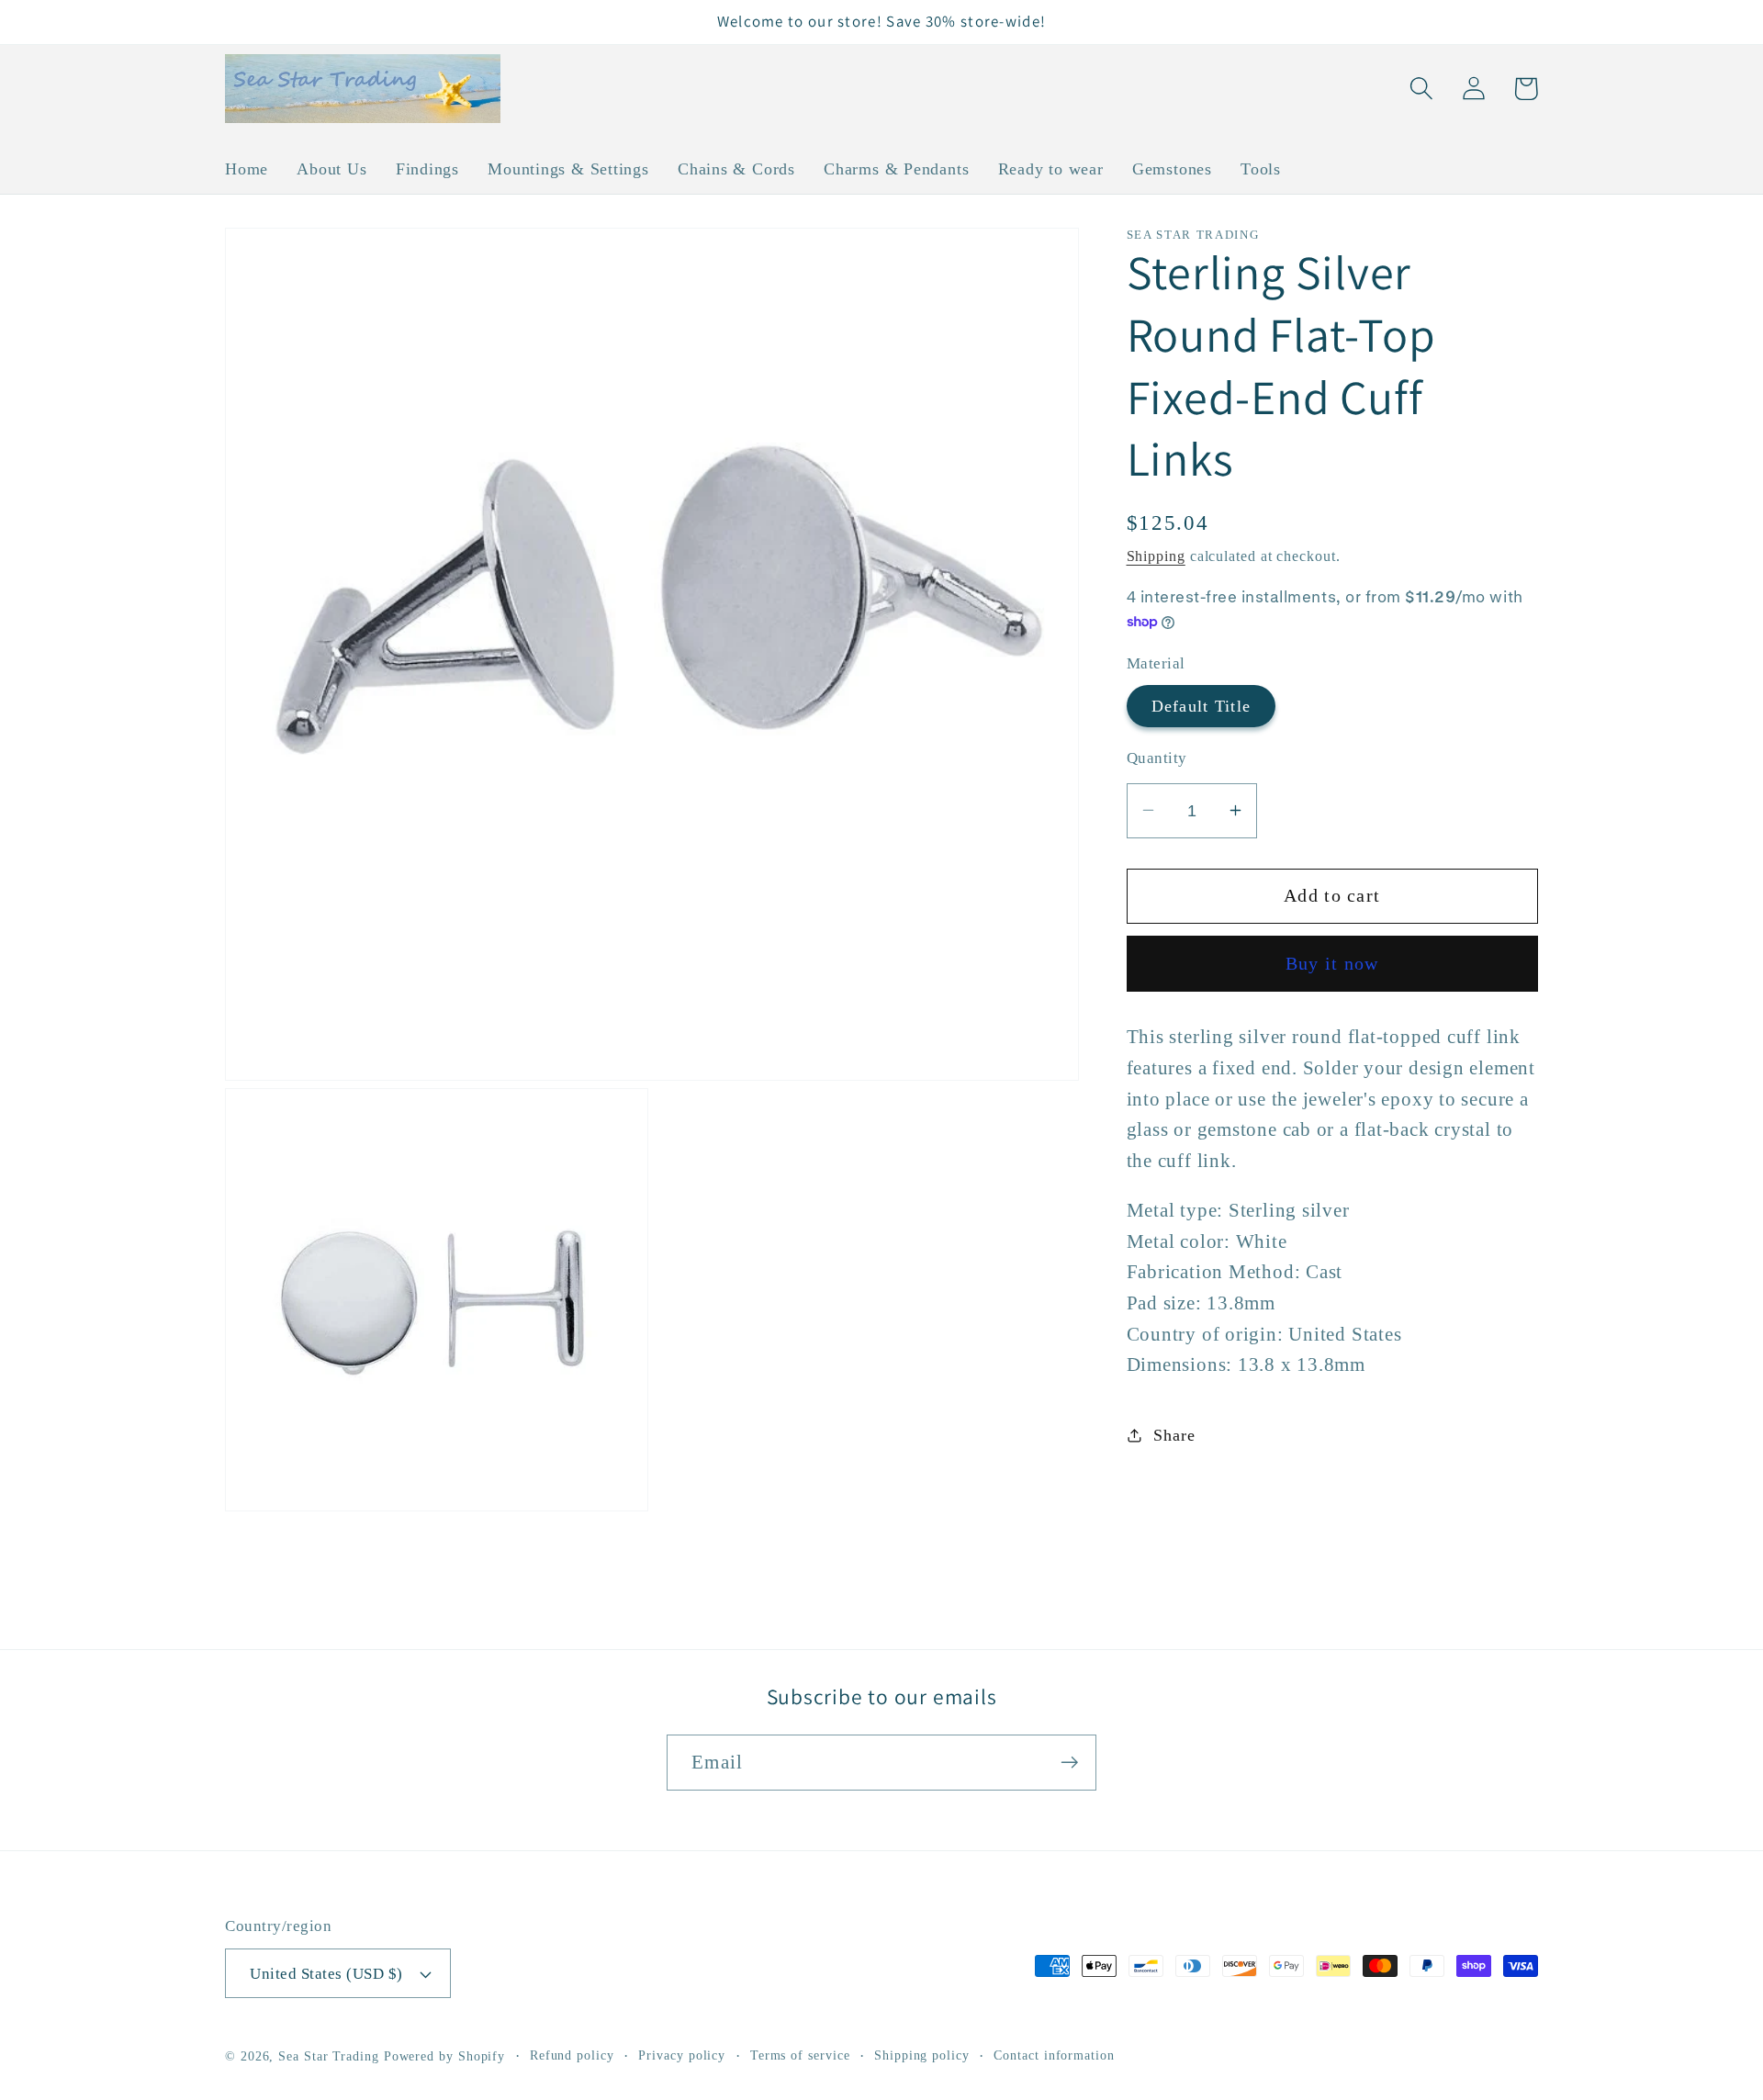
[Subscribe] (1069, 1763)
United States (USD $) (326, 1974)
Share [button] (1174, 1434)
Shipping (1156, 555)
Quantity (1157, 757)
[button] (1421, 89)
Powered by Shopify (444, 2056)
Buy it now (1332, 963)
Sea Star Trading (329, 2056)
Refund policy (572, 2055)
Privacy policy (682, 2055)
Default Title (1202, 705)
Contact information (1054, 2055)
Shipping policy (922, 2055)
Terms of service (800, 2055)
